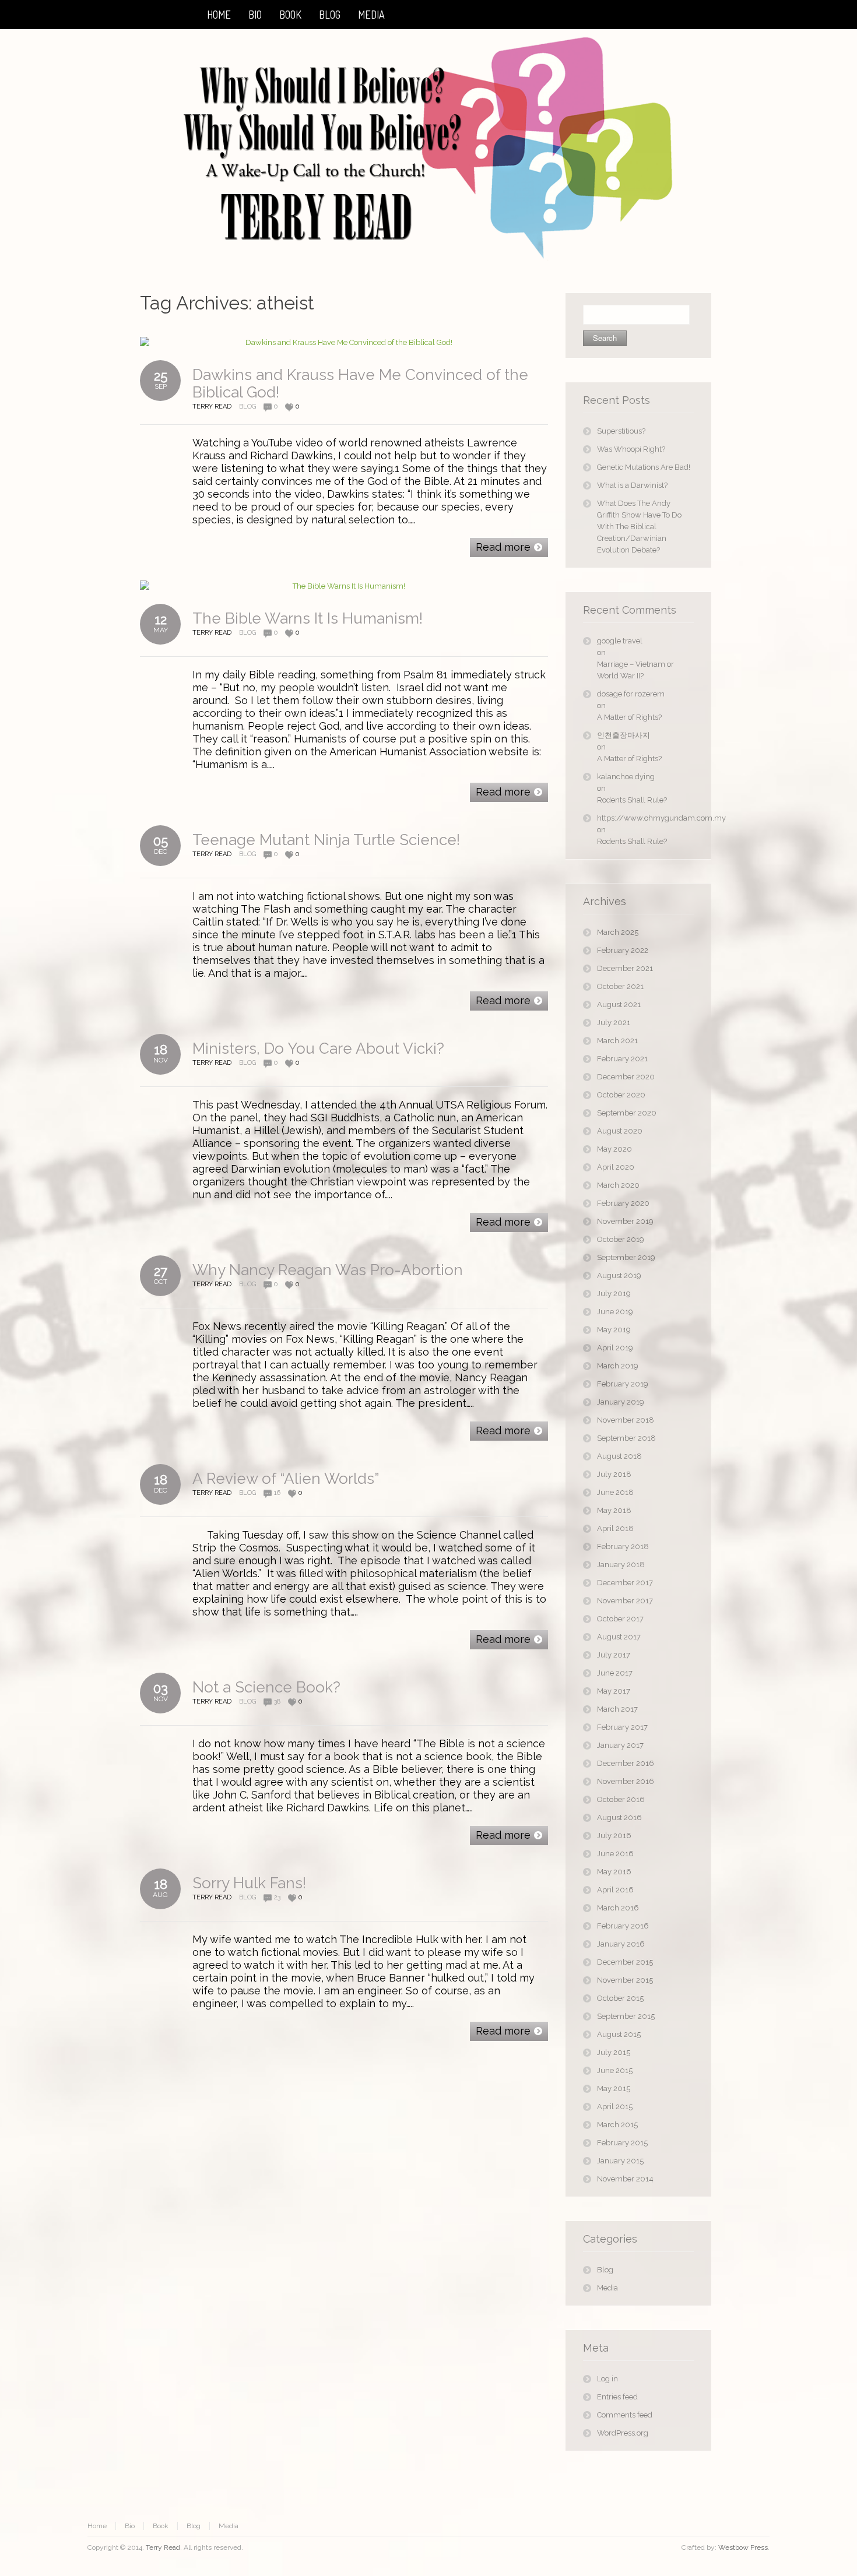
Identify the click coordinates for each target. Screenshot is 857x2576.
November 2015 (625, 1980)
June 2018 (615, 1492)
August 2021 (619, 1004)
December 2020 (626, 1077)
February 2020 (623, 1203)
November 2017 (625, 1601)
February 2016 (623, 1926)
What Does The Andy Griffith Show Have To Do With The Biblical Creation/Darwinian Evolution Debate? (639, 527)
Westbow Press (743, 2547)
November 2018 (626, 1420)
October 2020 (621, 1095)
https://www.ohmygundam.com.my (645, 818)
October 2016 (621, 1799)
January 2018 (621, 1565)
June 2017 (615, 1673)
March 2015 (617, 2125)
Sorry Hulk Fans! (249, 1883)
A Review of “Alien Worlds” (286, 1479)
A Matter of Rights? (629, 717)
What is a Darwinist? (632, 485)
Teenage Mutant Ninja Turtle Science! (326, 840)
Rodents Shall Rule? (632, 800)
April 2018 (615, 1528)
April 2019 (615, 1348)
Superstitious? (621, 431)
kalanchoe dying (626, 777)
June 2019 (615, 1312)
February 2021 (622, 1059)
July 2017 (614, 1655)
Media (607, 2288)
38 (277, 1702)
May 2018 (614, 1510)
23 (277, 1897)
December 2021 (625, 968)
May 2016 (614, 1872)
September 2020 (627, 1113)
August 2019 (619, 1275)
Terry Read (163, 2547)
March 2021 (617, 1041)
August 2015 (619, 2034)
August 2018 (619, 1456)
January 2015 (620, 2161)
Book (161, 2526)
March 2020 (618, 1185)
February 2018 (623, 1546)
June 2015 (615, 2070)
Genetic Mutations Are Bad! (644, 467)
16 (277, 1493)
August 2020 (620, 1131)
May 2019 (614, 1330)
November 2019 (625, 1221)
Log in (607, 2379)
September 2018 (626, 1438)
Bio (130, 2526)
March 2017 (617, 1709)
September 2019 (626, 1257)
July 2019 (614, 1294)
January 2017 (620, 1745)
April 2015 (615, 2107)
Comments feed (625, 2415)
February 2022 (623, 950)
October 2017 (620, 1619)
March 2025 (618, 932)
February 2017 (622, 1727)
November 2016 (626, 1781)
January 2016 (621, 1944)
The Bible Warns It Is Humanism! (308, 618)
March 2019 (618, 1366)
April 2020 (616, 1167)
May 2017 (614, 1691)
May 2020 (614, 1149)
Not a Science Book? (266, 1687)
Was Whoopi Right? (631, 449)
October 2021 (620, 986)
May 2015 (614, 2088)
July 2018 (614, 1474)
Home (97, 2526)
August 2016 (619, 1817)
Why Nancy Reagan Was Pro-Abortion (328, 1270)
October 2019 (621, 1239)
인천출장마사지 (624, 735)
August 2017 (619, 1637)
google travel (620, 641)
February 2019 (623, 1384)
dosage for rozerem (631, 694)
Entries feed (617, 2397)
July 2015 (614, 2052)
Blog (247, 407)
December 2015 (625, 1962)
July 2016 (614, 1836)
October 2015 (620, 1998)
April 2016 (615, 1890)
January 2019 (621, 1402)
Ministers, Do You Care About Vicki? (318, 1048)
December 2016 (626, 1763)
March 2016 (618, 1908)
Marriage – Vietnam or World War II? (635, 670)
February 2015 (622, 2143)
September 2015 (626, 2016)
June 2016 (615, 1854)
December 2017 (625, 1583)
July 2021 (614, 1023)
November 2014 (625, 2179)
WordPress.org (623, 2433)
